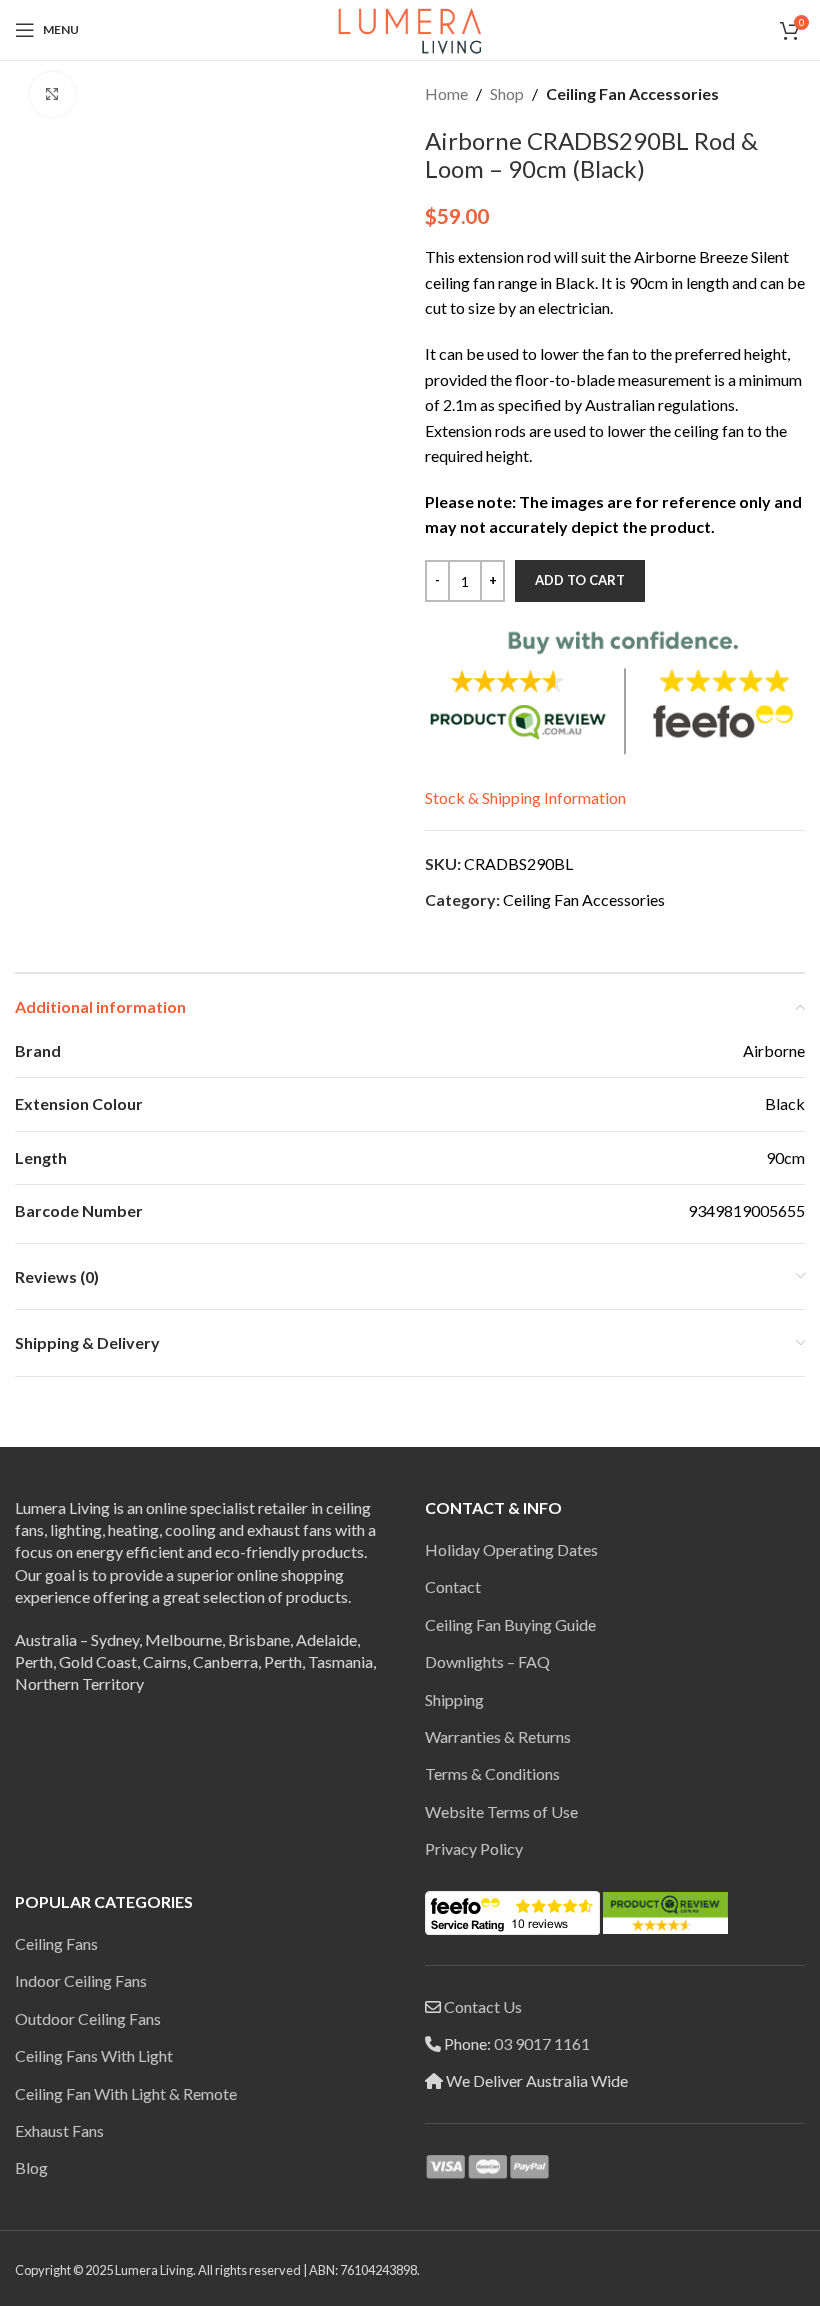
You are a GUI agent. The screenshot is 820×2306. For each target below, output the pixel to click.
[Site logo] (410, 27)
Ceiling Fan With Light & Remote (126, 2093)
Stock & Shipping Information (525, 797)
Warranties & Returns (498, 1736)
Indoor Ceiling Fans (81, 1980)
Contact (453, 1586)
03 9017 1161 (542, 2043)
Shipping (454, 1699)
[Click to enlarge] (52, 94)
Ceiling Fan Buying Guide (510, 1624)
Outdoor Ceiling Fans (88, 2018)
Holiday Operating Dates (511, 1549)
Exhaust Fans (59, 2130)
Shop (507, 93)
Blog (31, 2167)
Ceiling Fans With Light (94, 2055)
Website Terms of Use (501, 1811)
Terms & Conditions (492, 1773)
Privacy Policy (474, 1848)
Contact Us (483, 2006)
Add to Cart (580, 580)
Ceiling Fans (56, 1943)
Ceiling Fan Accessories (632, 93)
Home (446, 93)
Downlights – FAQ (487, 1661)
